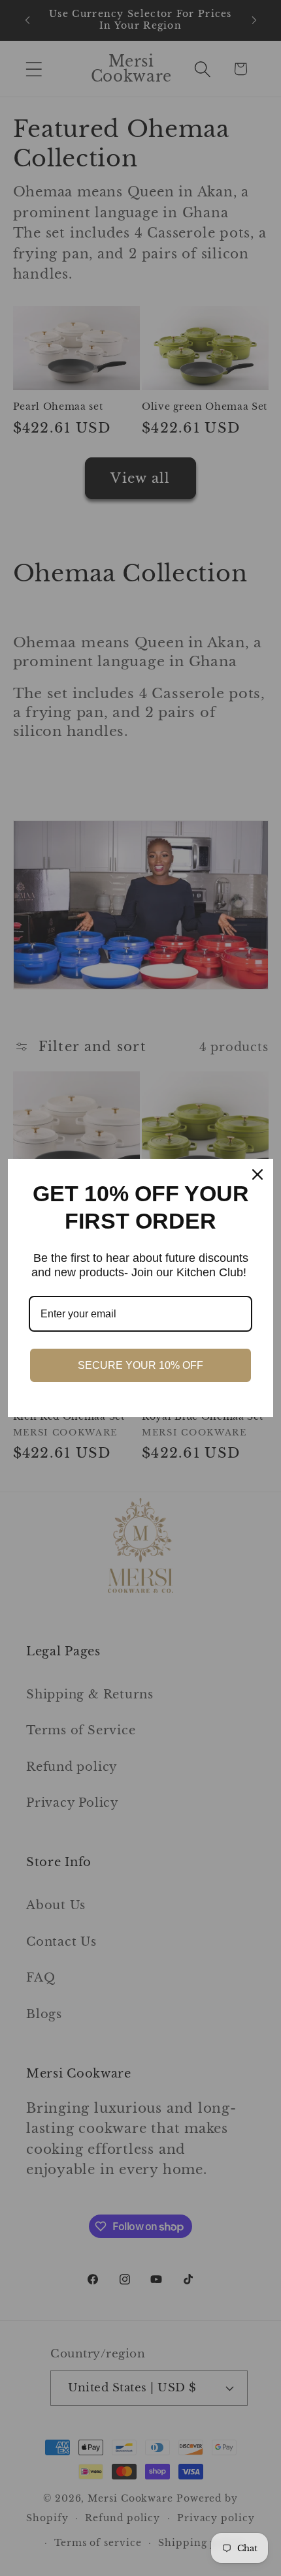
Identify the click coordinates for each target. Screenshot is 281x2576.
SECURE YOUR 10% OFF (140, 1365)
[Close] (257, 1174)
